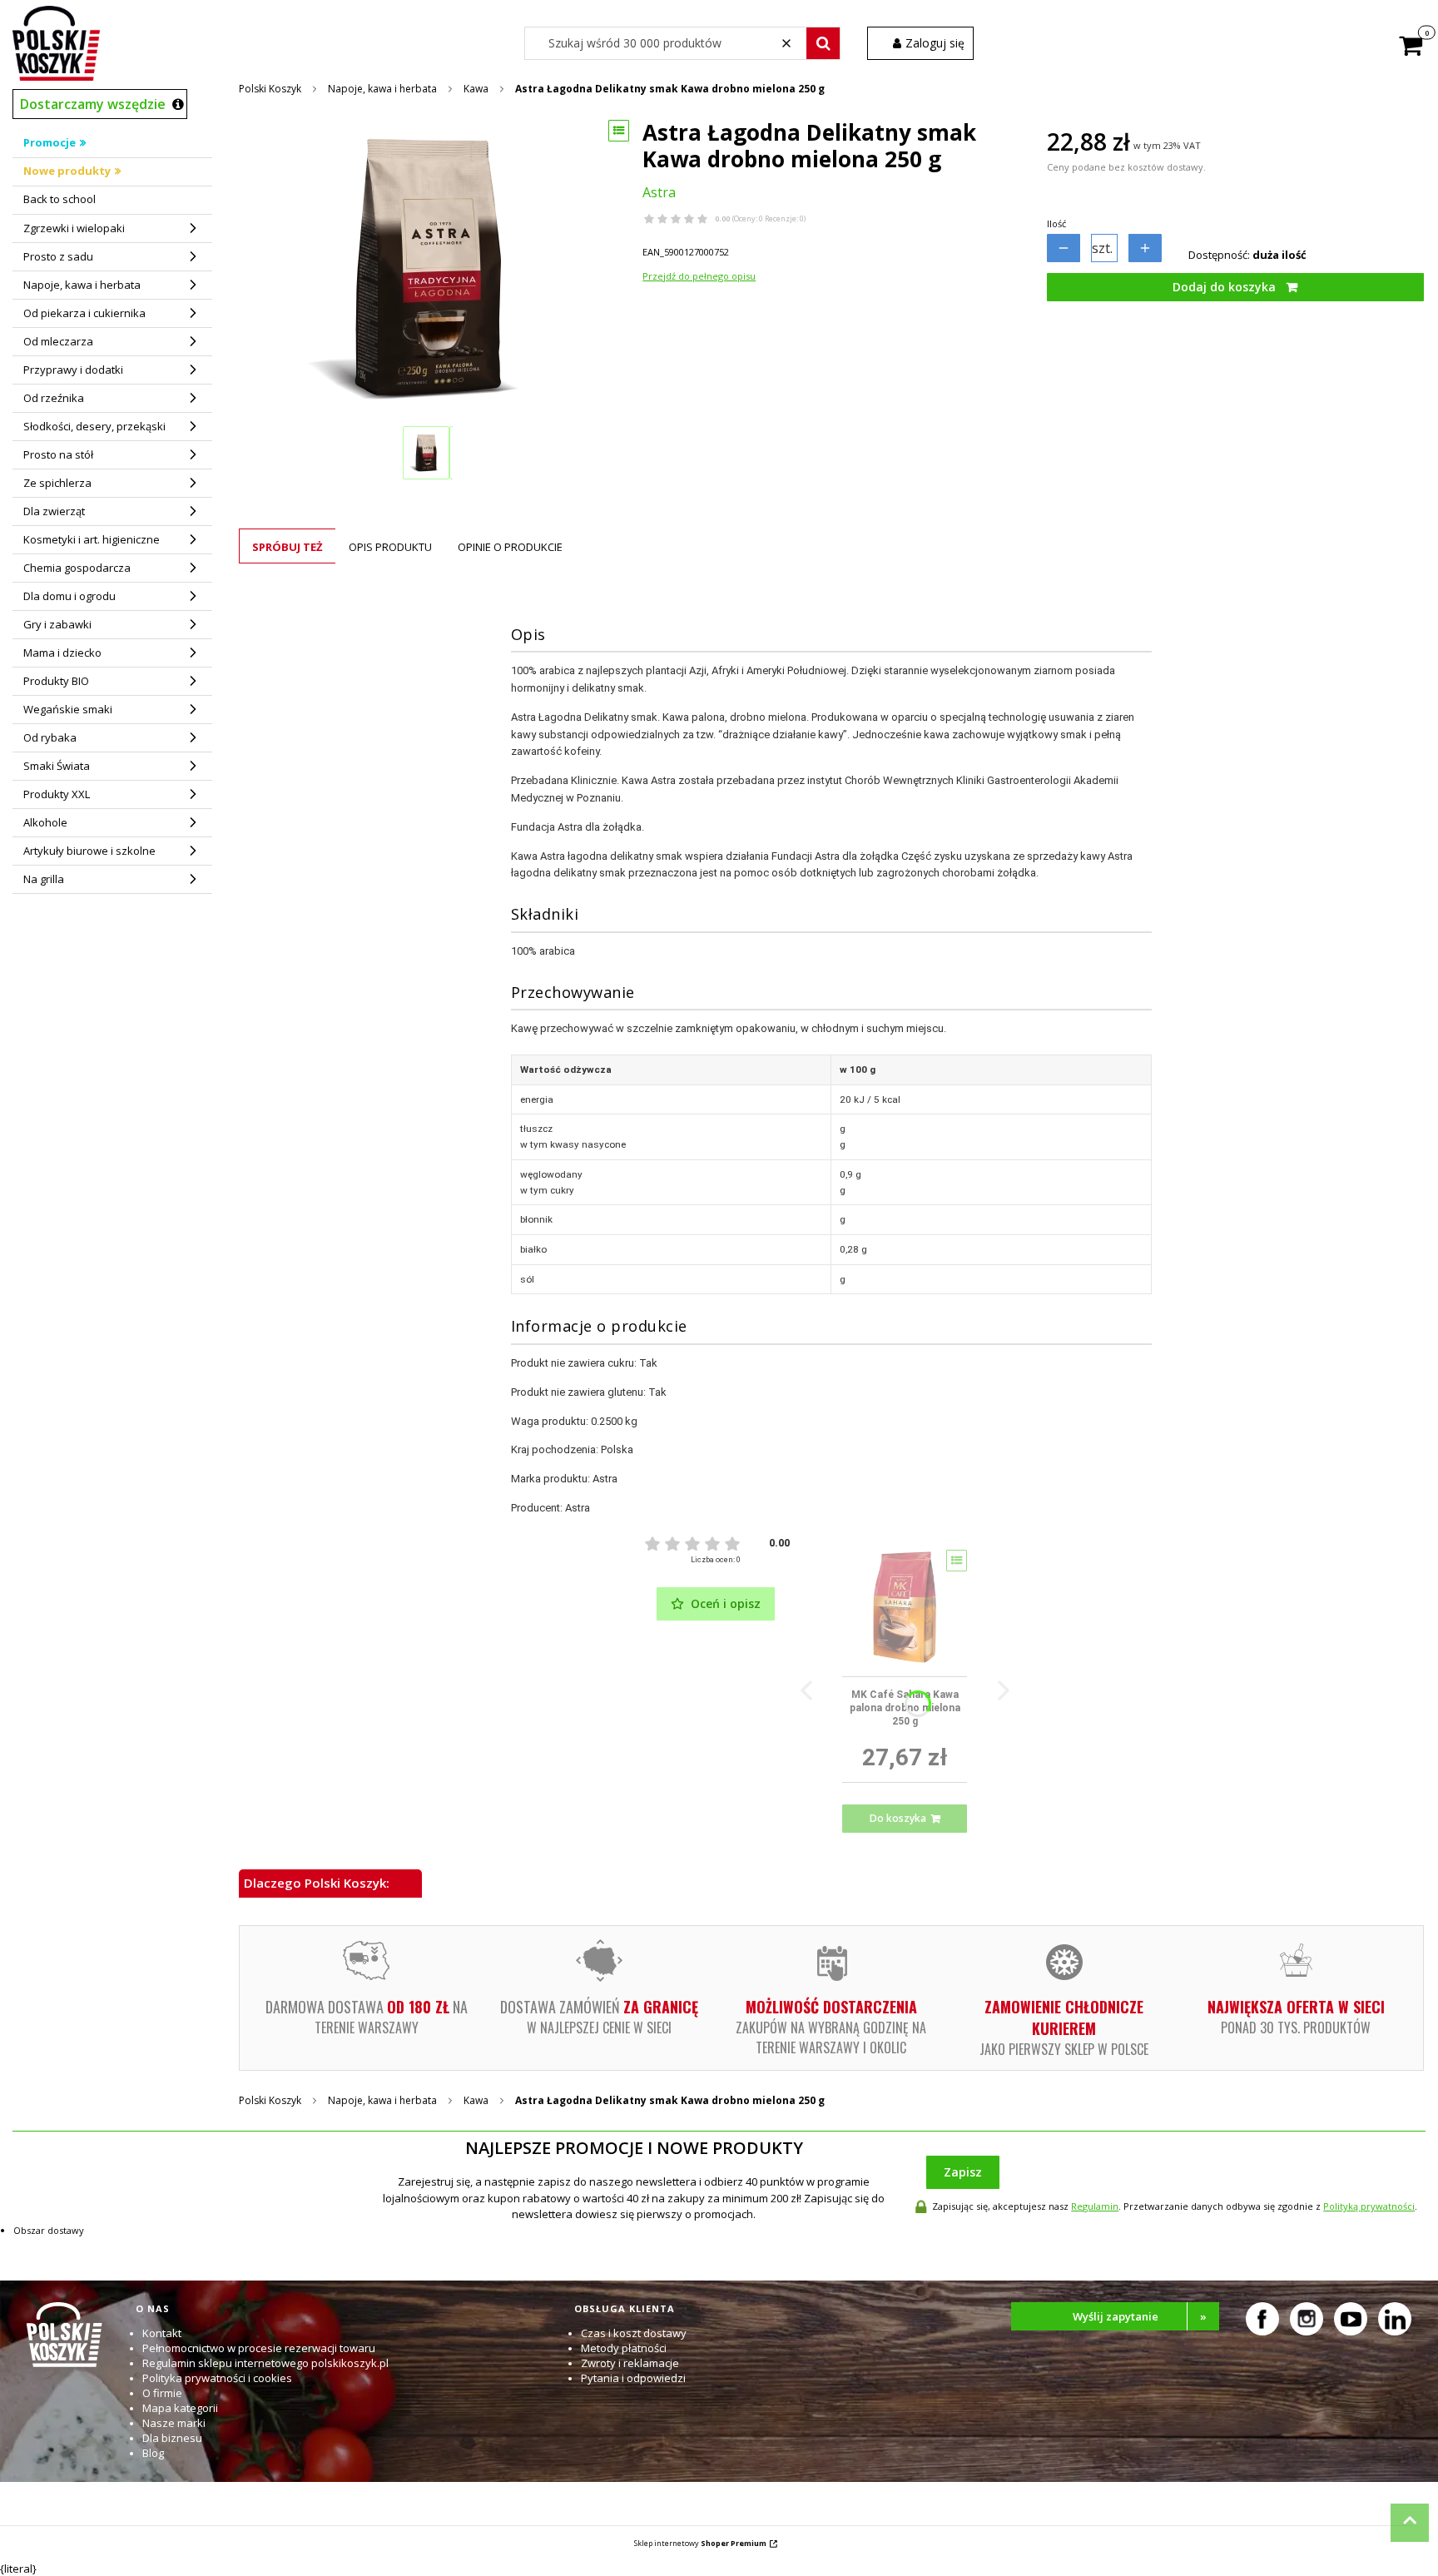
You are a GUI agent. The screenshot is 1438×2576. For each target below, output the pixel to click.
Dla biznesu (172, 2438)
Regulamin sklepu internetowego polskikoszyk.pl (265, 2363)
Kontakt (162, 2333)
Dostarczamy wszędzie (93, 104)
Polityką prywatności (1369, 2206)
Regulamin (1095, 2206)
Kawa (476, 89)
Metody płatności (624, 2348)
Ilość (1056, 223)
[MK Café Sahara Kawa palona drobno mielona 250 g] (905, 1607)
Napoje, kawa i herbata (382, 89)
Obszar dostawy (49, 2230)
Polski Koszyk (270, 89)
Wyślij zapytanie (1140, 2316)
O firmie (162, 2393)
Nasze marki (174, 2423)
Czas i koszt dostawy (634, 2333)
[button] (823, 43)
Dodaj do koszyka (1224, 287)
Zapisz (963, 2172)
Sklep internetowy (700, 2543)
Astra (659, 192)
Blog (153, 2453)
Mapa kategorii (180, 2408)
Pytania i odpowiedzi (633, 2378)
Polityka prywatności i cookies (217, 2378)
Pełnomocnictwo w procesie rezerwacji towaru (259, 2348)
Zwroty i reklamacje (630, 2363)
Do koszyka (898, 1818)
